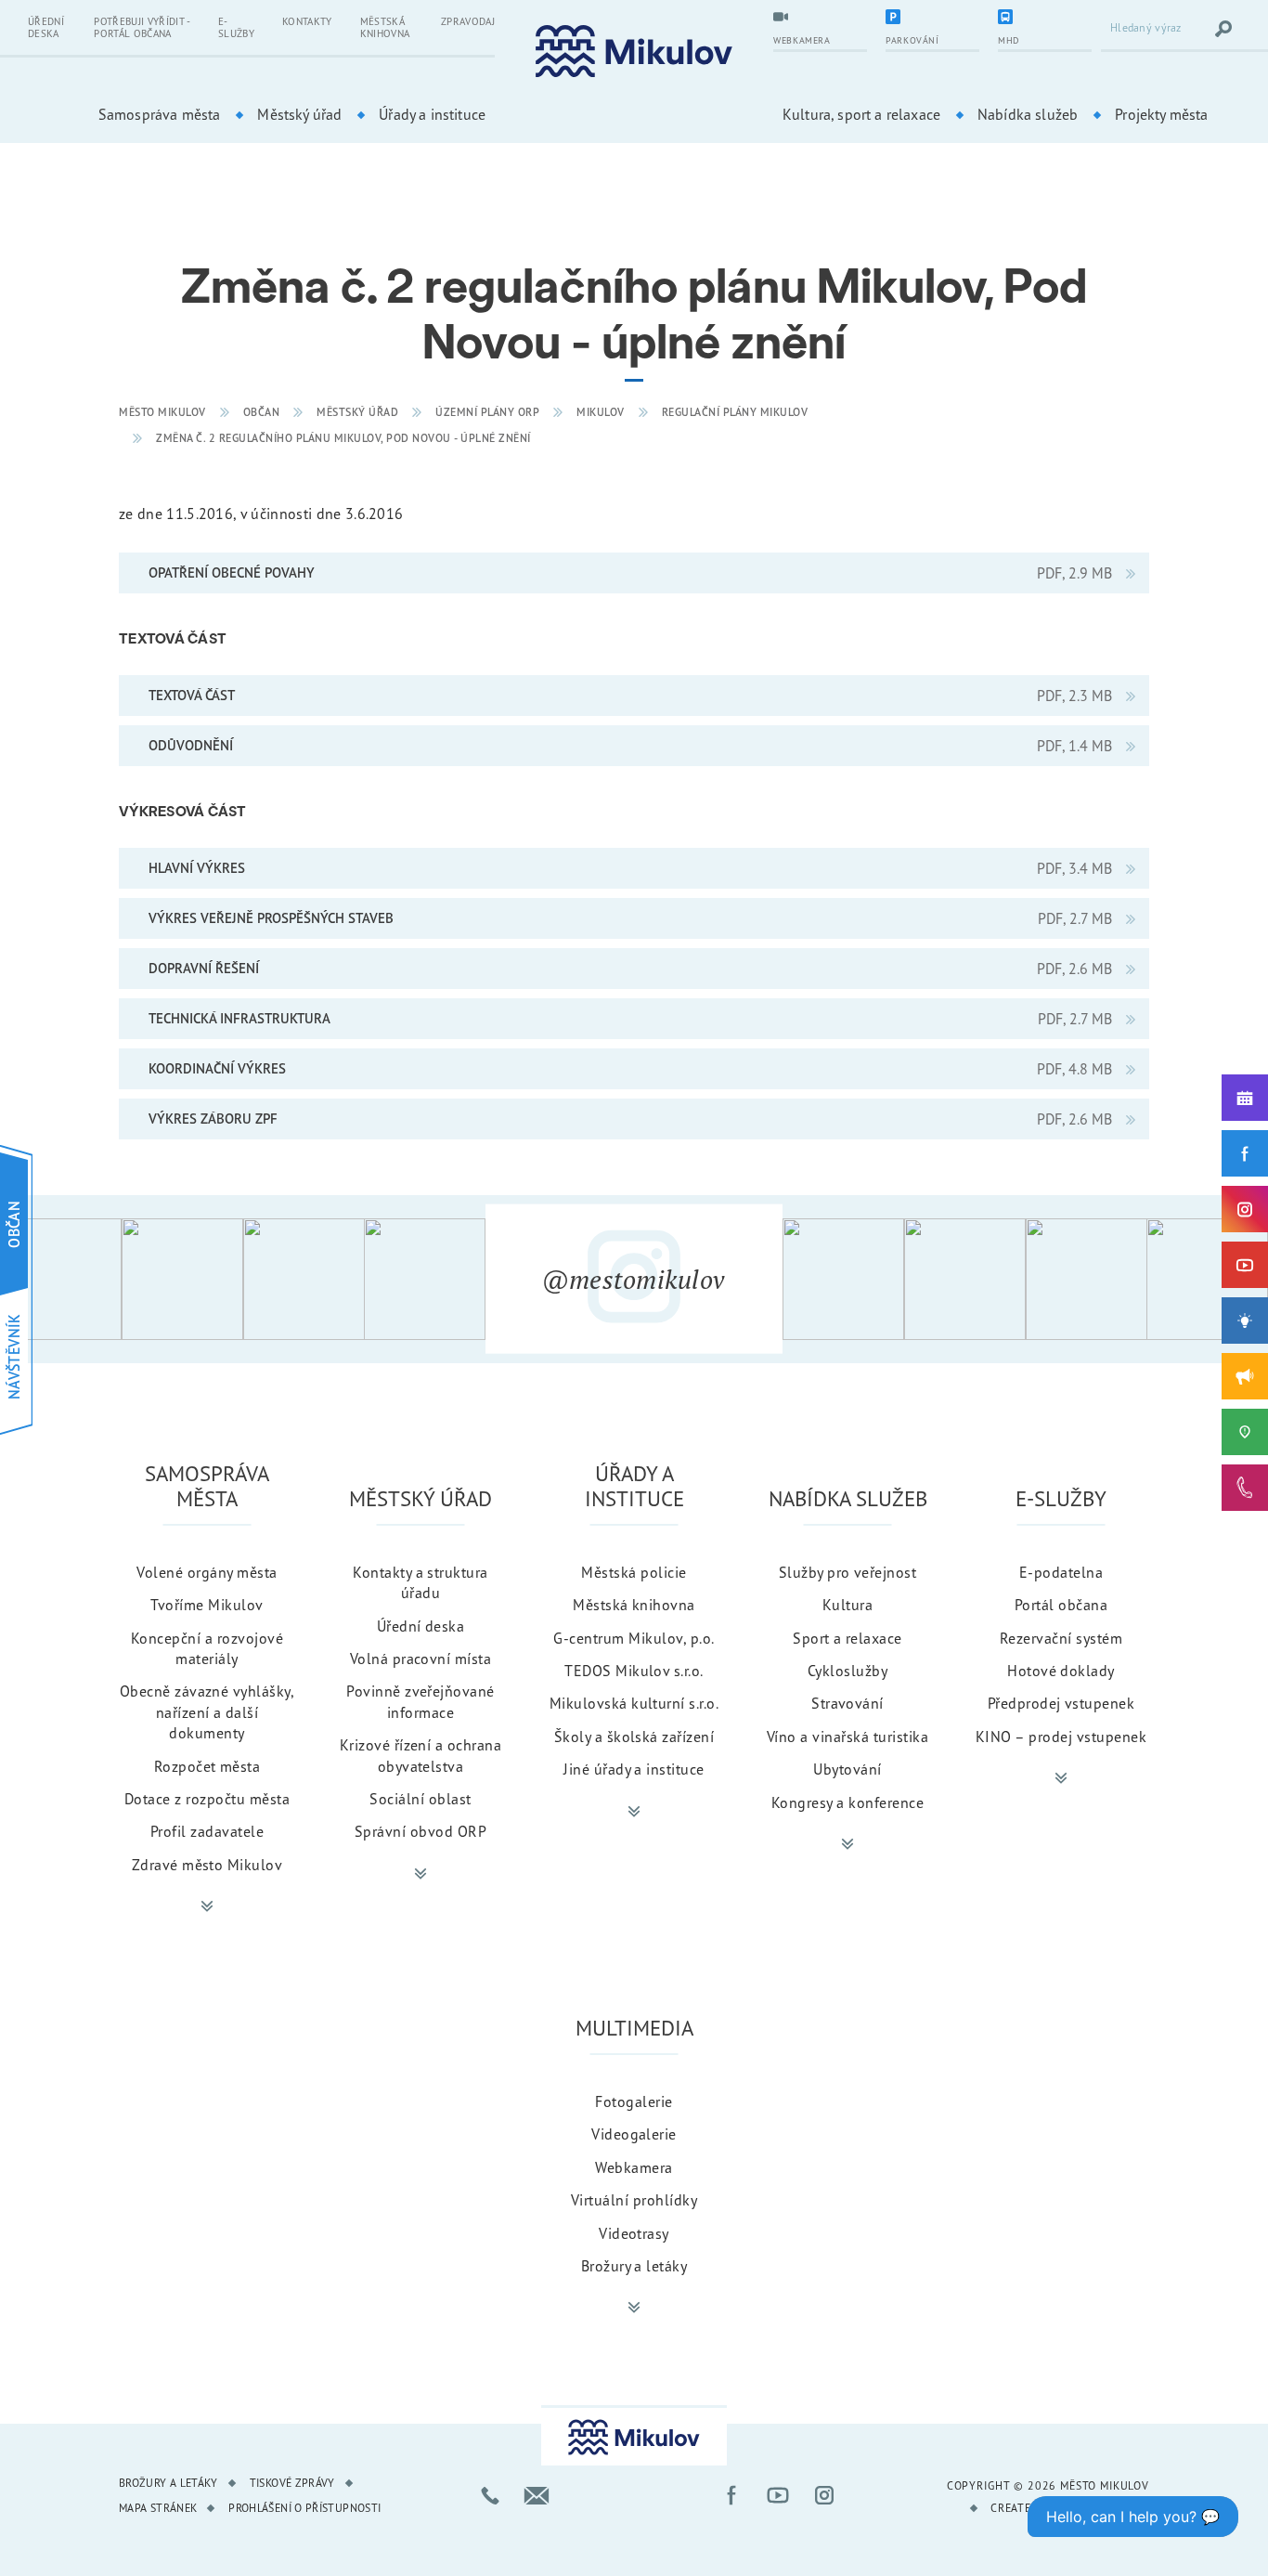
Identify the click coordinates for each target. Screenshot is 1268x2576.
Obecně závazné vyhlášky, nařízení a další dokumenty (207, 1712)
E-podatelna (1061, 1572)
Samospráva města (160, 114)
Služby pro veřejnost (848, 1572)
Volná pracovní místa (421, 1659)
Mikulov (601, 412)
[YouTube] (1245, 1265)
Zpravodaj (468, 21)
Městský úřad (299, 114)
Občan (262, 412)
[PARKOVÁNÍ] (932, 19)
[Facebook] (1245, 1153)
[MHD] (1045, 19)
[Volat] (490, 2495)
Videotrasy (634, 2233)
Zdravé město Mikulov (207, 1865)
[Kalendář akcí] (1245, 1098)
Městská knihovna (385, 27)
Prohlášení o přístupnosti (304, 2508)
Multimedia (634, 2028)
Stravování (847, 1703)
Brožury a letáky (634, 2266)
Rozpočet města (207, 1766)
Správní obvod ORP (421, 1831)
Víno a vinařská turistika (847, 1737)
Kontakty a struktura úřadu (421, 1582)
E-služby (236, 27)
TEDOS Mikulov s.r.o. (634, 1671)
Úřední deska (46, 27)
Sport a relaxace (847, 1638)
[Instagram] (1245, 1209)
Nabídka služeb (1028, 114)
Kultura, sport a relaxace (861, 114)
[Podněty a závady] (1245, 1432)
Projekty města (1161, 114)
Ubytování (847, 1769)
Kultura (847, 1605)
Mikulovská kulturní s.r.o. (634, 1703)
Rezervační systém (1061, 1638)
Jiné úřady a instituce (634, 1769)
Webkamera (634, 2167)
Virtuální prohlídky (634, 2200)
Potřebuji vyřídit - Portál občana (142, 27)
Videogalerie (634, 2134)
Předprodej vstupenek (1061, 1703)
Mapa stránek (158, 2508)
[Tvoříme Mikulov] (1245, 1321)
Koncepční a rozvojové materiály (207, 1648)
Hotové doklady (1061, 1671)
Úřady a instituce (432, 114)
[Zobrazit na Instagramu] (61, 1279)
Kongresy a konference (847, 1802)
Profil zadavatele (207, 1831)
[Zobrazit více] (207, 1906)
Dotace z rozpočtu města (207, 1799)
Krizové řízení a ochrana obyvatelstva (421, 1755)
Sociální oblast (420, 1799)
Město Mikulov (162, 412)
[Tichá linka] (1245, 1488)
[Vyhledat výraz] (1223, 29)
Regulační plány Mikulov (735, 412)
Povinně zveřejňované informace (421, 1701)
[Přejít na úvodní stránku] (634, 52)
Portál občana (1061, 1605)
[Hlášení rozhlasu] (1245, 1376)
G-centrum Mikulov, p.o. (634, 1638)
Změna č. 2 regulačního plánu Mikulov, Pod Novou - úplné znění (343, 438)
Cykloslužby (847, 1671)
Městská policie (634, 1572)
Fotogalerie (634, 2101)
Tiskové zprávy (292, 2483)
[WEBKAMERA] (820, 19)
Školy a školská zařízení (634, 1737)
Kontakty (307, 21)
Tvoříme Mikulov (207, 1605)
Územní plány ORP (487, 412)
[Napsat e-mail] (537, 2495)
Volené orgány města (207, 1572)
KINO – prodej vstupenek (1061, 1737)
